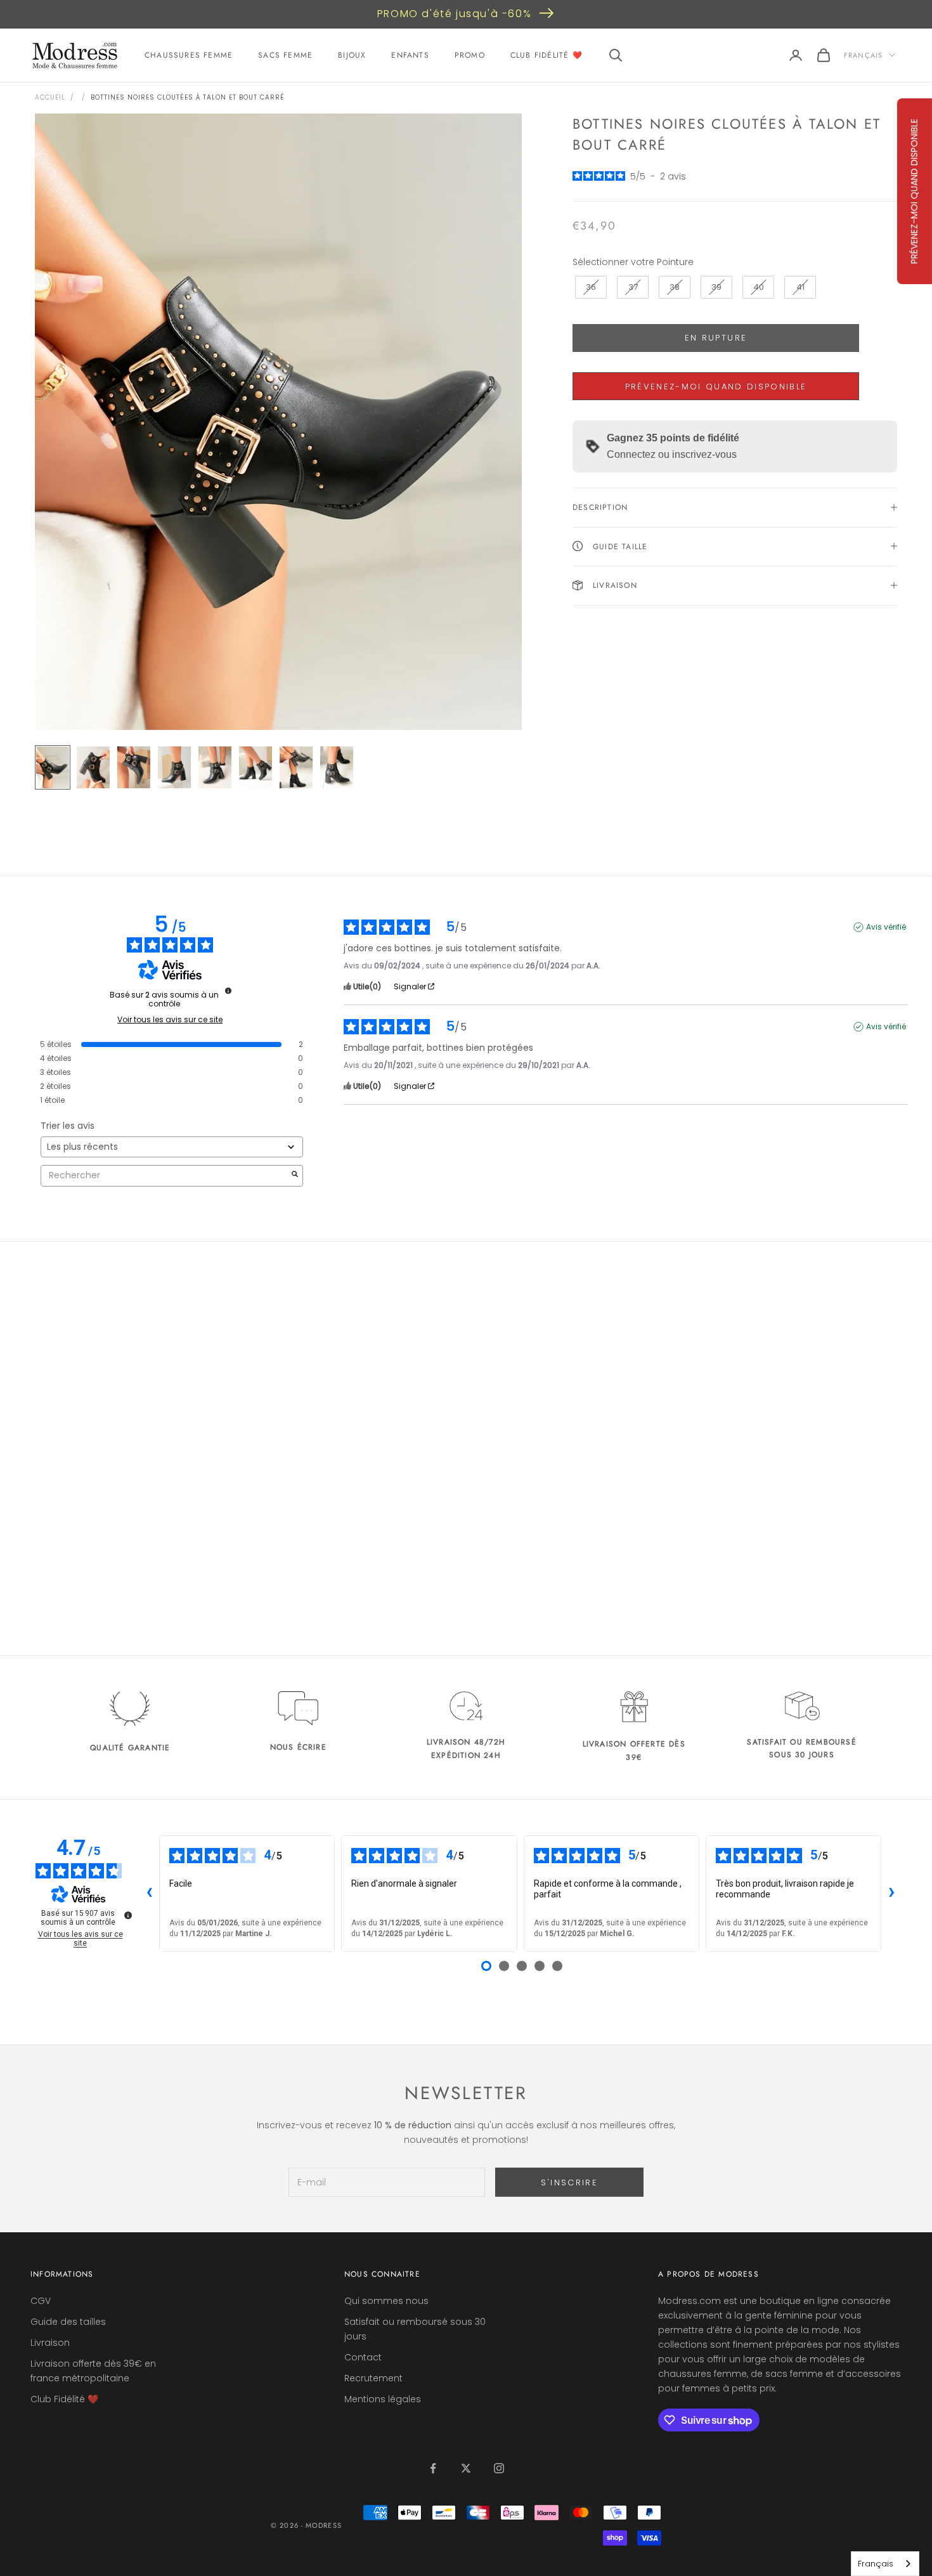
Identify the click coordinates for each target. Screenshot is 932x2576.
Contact (363, 2357)
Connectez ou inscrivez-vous (672, 454)
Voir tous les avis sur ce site (170, 1020)
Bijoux (352, 55)
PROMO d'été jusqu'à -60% (454, 14)
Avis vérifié (886, 927)
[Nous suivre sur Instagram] (499, 2468)
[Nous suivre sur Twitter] (466, 2468)
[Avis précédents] (149, 1894)
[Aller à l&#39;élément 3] (134, 767)
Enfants (410, 55)
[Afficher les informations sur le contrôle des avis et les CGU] (128, 1915)
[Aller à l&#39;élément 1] (53, 767)
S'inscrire (569, 2182)
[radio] (590, 287)
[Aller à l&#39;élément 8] (337, 767)
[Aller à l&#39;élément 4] (174, 767)
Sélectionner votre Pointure (633, 262)
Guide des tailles (68, 2322)
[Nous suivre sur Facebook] (433, 2468)
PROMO (470, 55)
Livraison (50, 2343)
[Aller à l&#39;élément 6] (256, 767)
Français (863, 55)
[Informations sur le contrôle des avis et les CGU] (228, 991)
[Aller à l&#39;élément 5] (215, 767)
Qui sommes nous (386, 2301)
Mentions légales (383, 2399)
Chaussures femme (189, 55)
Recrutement (373, 2378)
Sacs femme (285, 55)
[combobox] (885, 2564)
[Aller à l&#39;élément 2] (93, 767)
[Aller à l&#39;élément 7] (296, 767)
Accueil (50, 97)
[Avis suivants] (891, 1894)
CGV (41, 2301)
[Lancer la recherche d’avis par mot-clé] (295, 1175)
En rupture (716, 338)
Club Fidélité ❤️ (547, 55)
